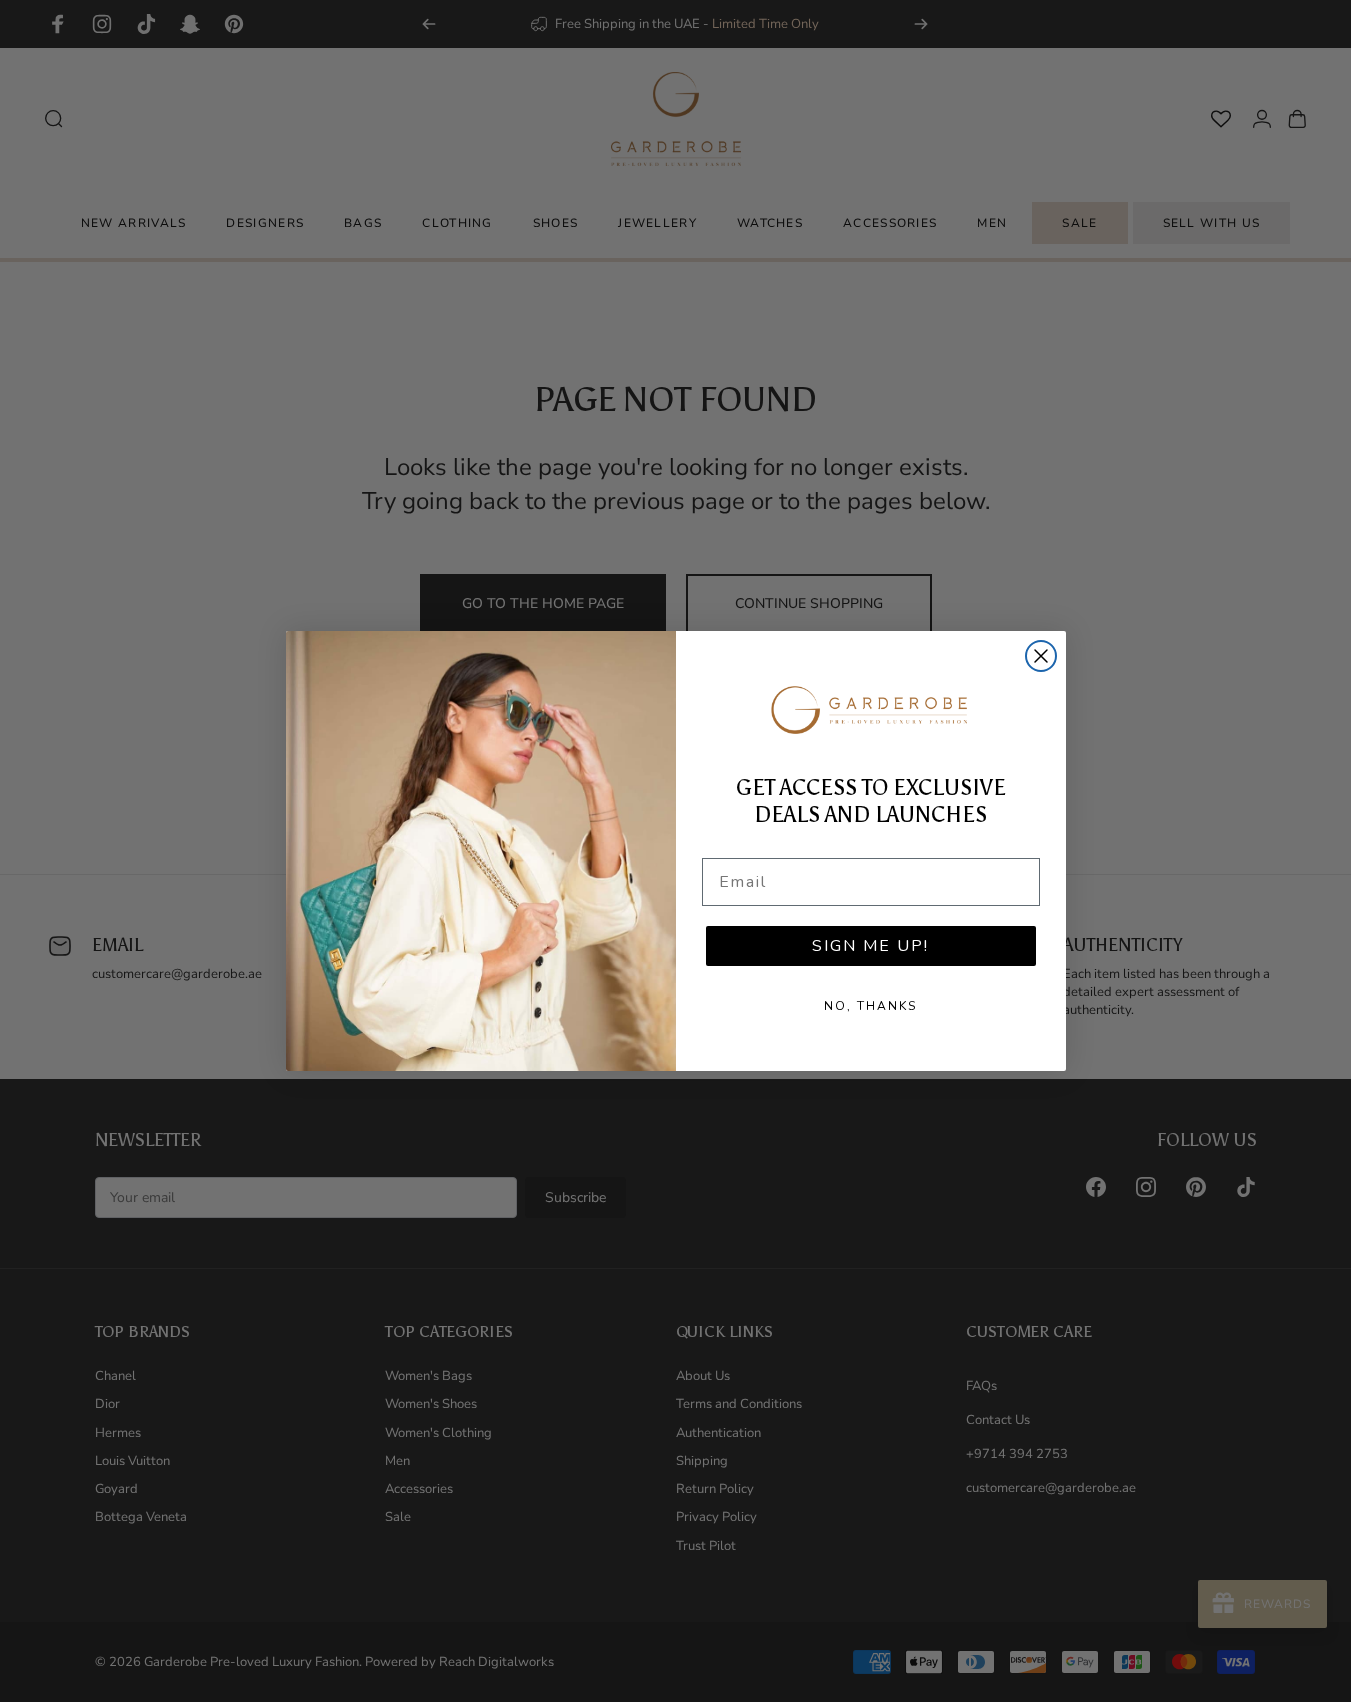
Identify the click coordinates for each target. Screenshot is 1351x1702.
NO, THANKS (870, 1006)
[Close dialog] (1041, 656)
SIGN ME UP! (870, 946)
